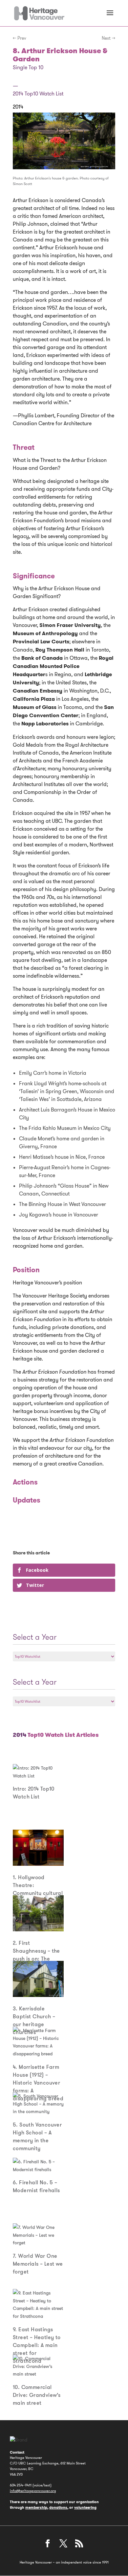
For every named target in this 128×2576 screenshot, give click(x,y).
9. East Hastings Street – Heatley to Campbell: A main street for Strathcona (37, 2345)
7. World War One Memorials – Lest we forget (38, 2264)
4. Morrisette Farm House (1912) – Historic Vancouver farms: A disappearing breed (38, 2083)
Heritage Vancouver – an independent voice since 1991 (64, 2562)
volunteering (85, 2507)
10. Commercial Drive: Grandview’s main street (37, 2395)
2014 (18, 107)
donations (58, 2507)
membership (36, 2507)
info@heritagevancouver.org (33, 2491)
